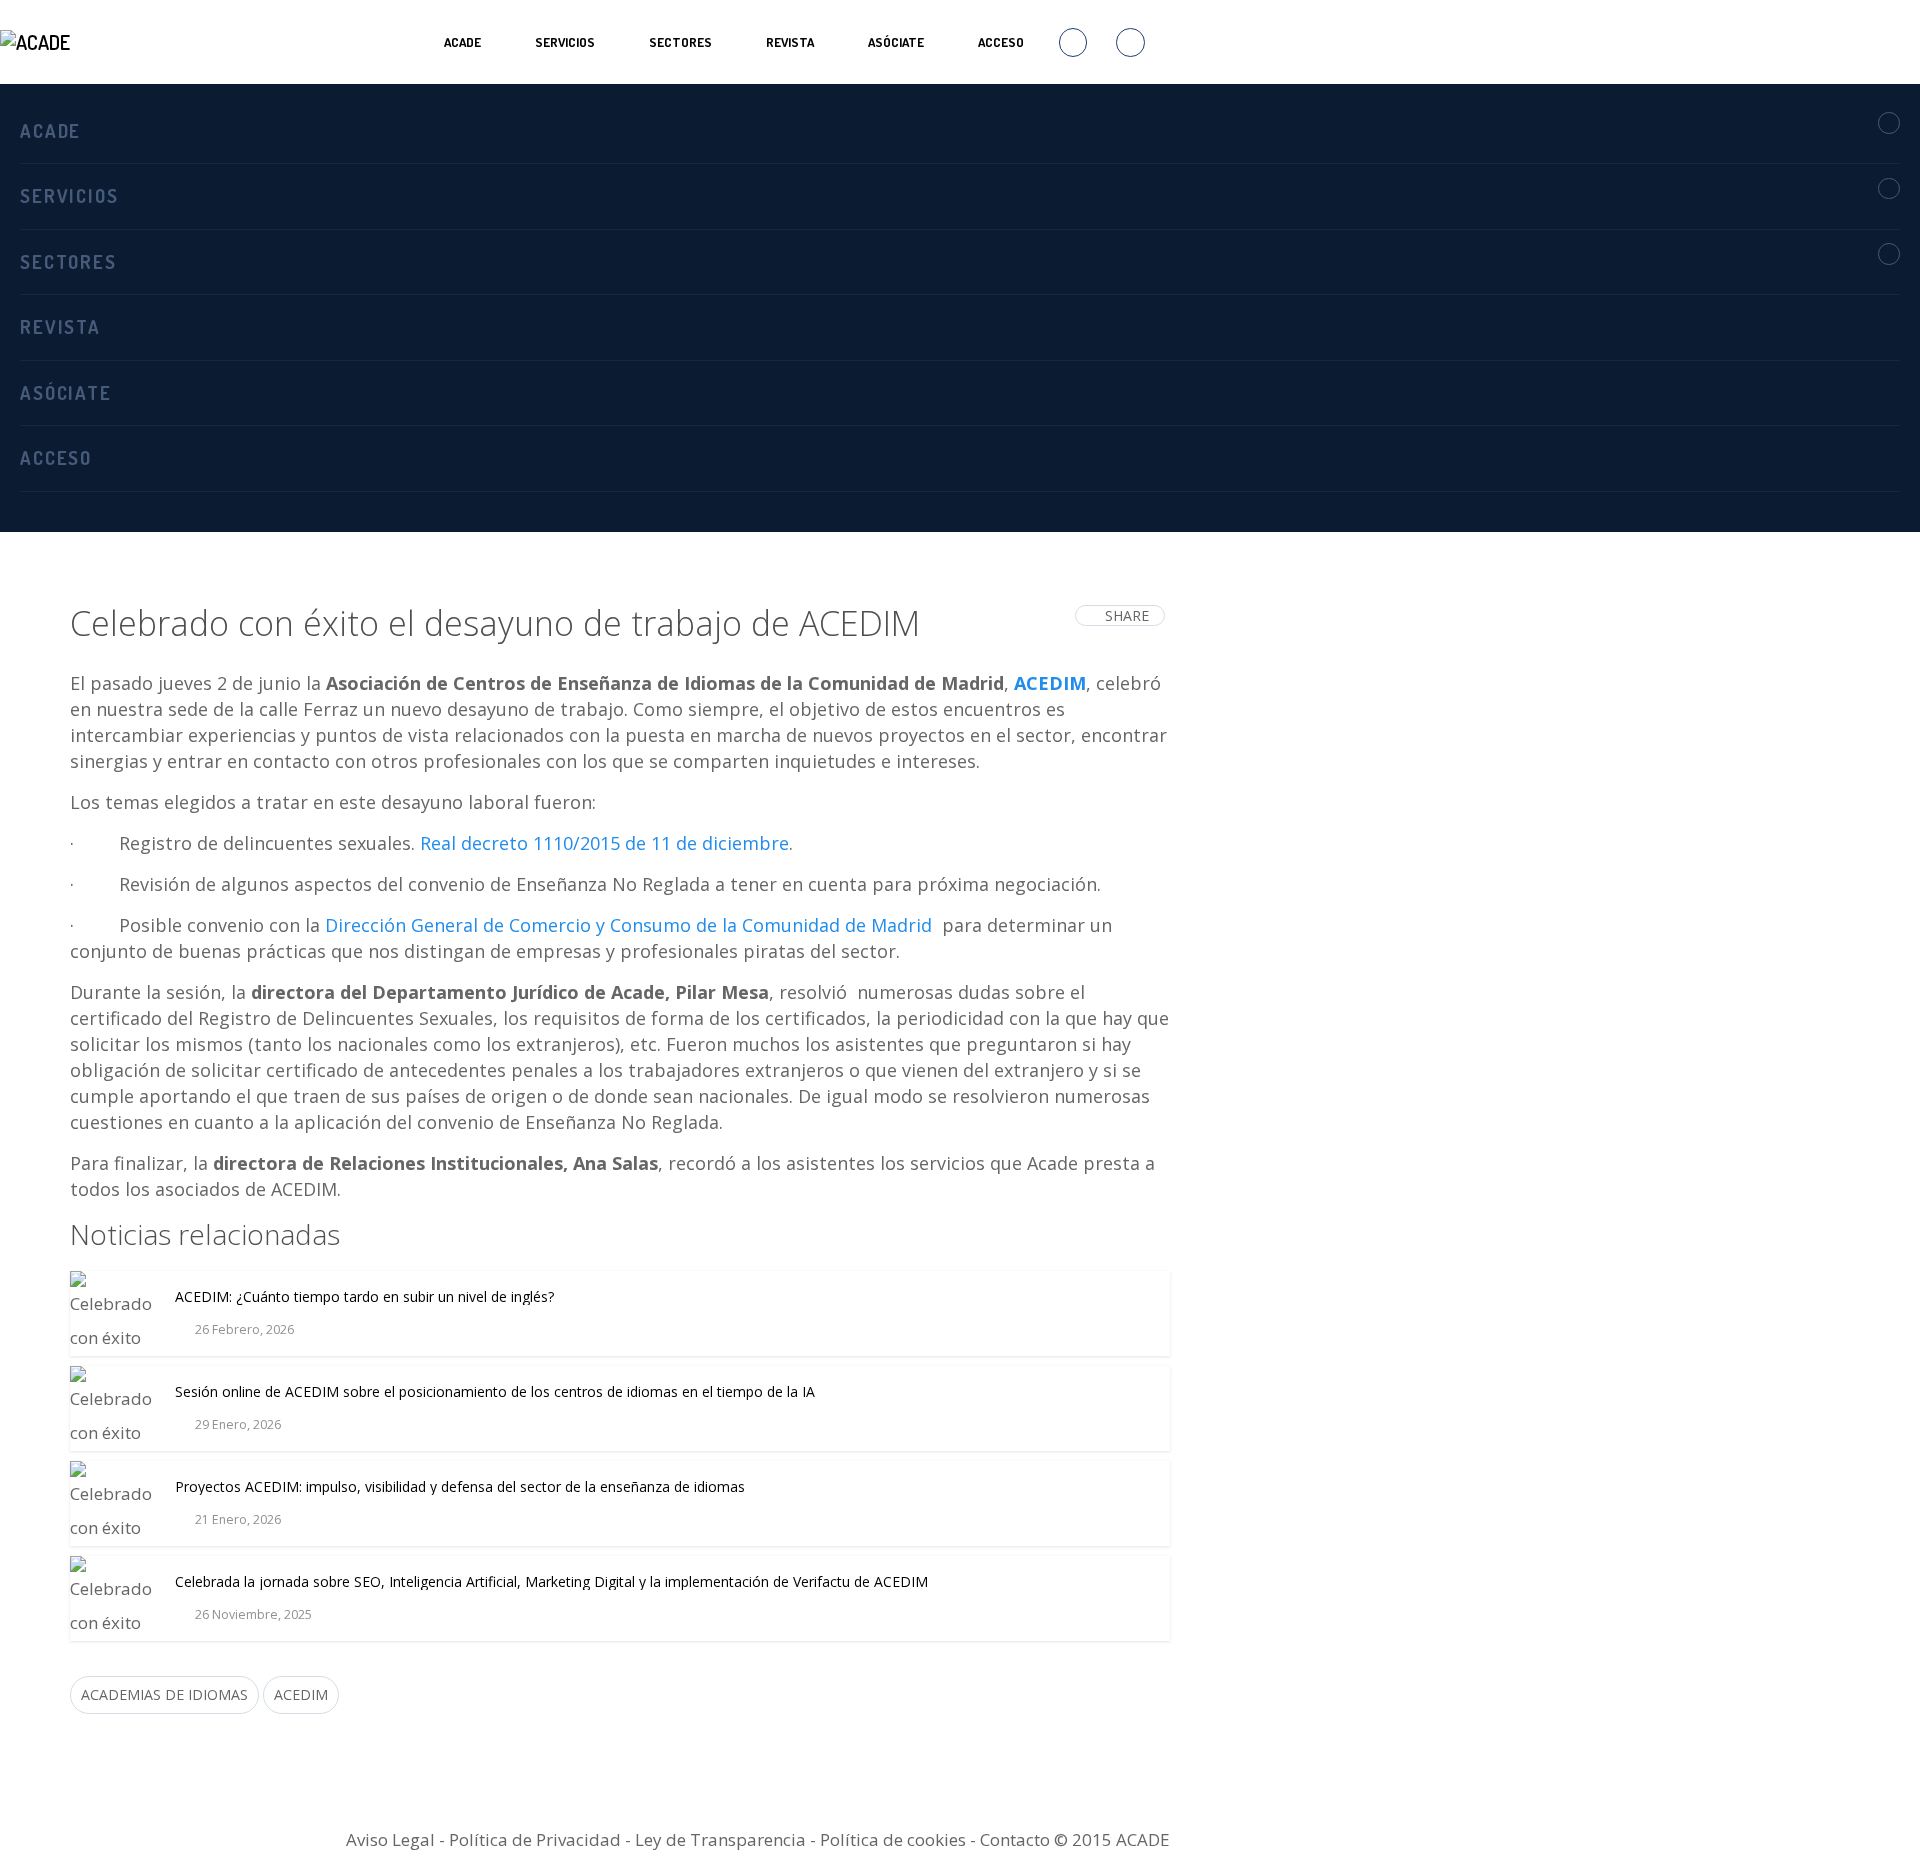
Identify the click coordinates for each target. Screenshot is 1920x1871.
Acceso (1001, 42)
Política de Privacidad (535, 1839)
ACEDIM (1050, 683)
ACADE (462, 42)
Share (1127, 615)
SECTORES (680, 42)
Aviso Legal (390, 1839)
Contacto (1015, 1839)
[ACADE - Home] (37, 42)
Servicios (565, 42)
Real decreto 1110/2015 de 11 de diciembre (604, 843)
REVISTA (790, 42)
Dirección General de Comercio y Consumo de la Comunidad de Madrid (628, 925)
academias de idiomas (164, 1694)
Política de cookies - (900, 1839)
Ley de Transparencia (722, 1839)
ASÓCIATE (896, 42)
